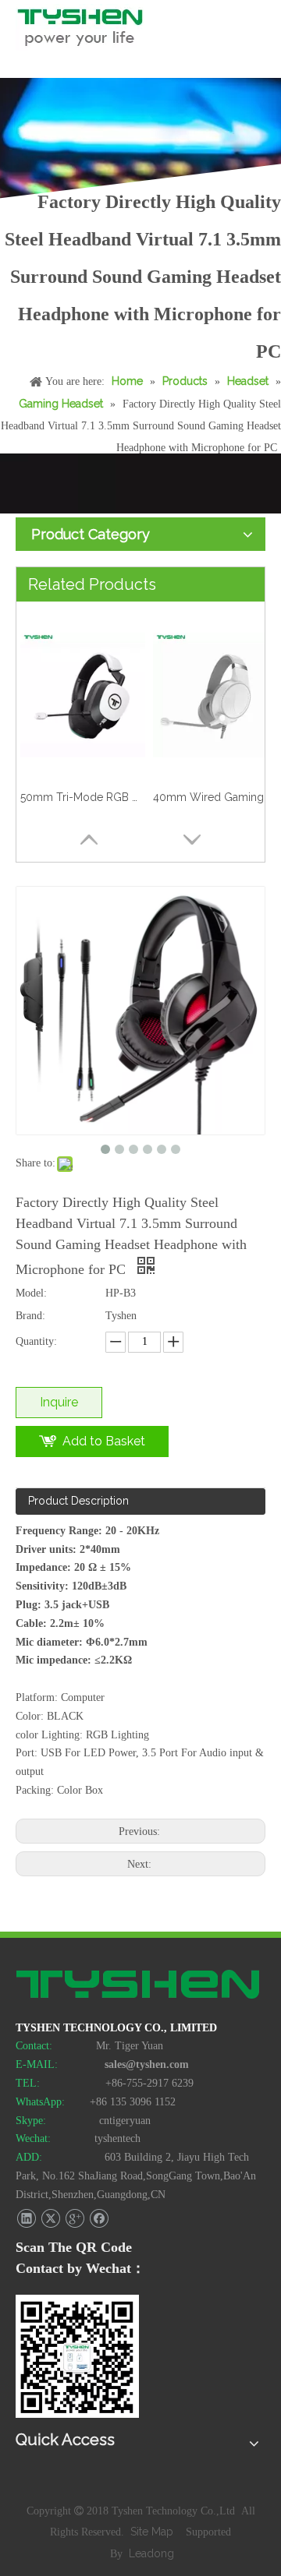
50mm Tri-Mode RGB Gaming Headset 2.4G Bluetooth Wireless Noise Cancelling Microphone (83, 797)
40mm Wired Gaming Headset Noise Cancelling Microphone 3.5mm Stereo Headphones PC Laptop (215, 797)
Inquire (59, 1402)
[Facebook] (99, 2219)
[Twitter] (50, 2219)
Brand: (30, 1316)
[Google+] (75, 2219)
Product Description (78, 1501)
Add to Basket (104, 1441)
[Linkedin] (26, 2219)
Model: (31, 1293)
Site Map (153, 2532)
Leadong (151, 2553)
